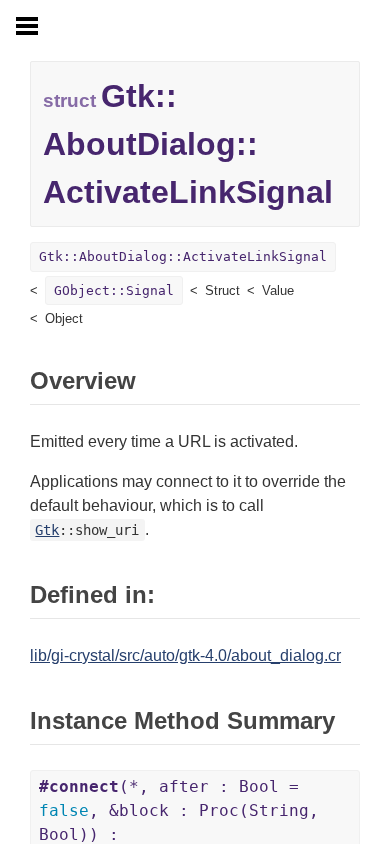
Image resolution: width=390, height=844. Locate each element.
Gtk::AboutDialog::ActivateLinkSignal (183, 256)
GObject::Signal (114, 290)
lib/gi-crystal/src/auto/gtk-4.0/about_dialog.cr (185, 655)
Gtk (47, 530)
